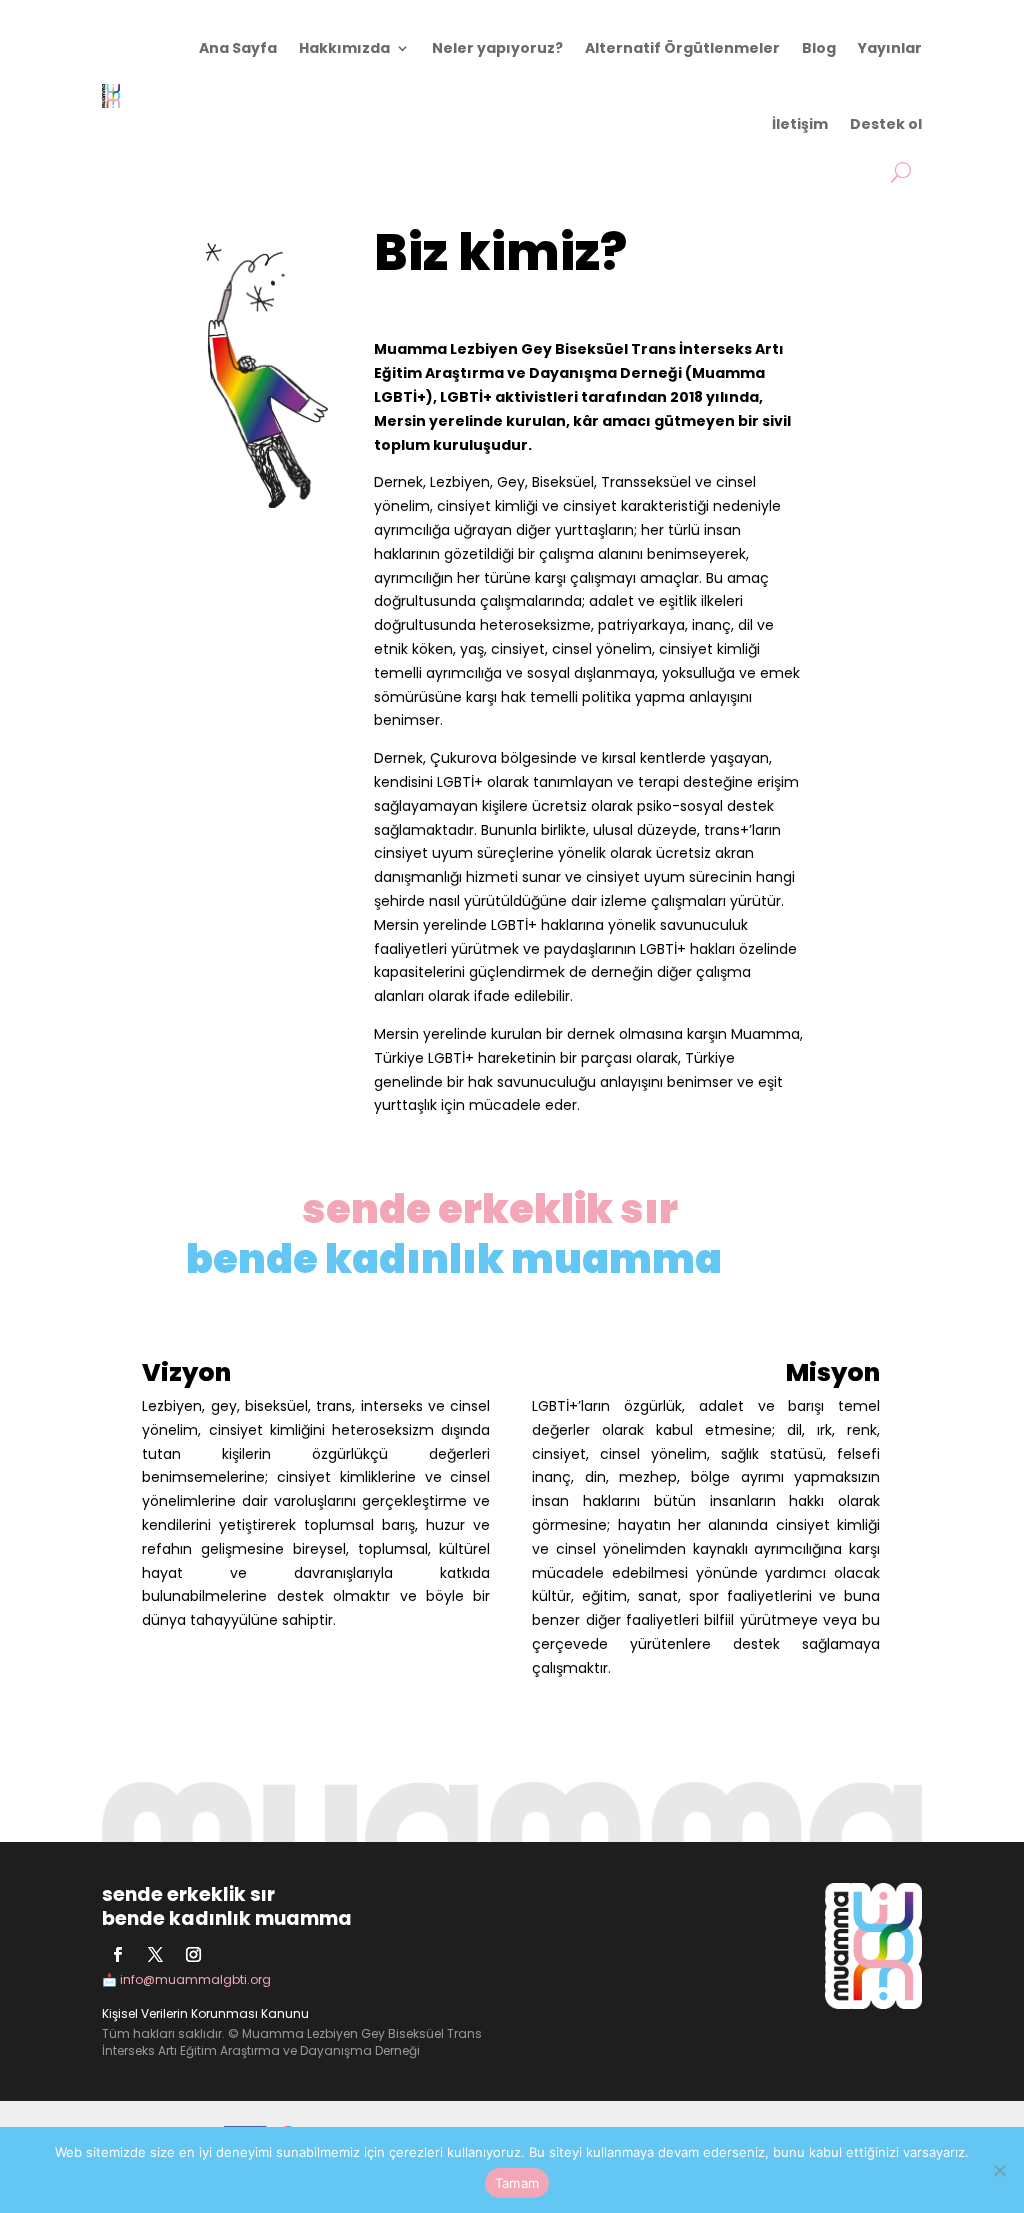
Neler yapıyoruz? (497, 48)
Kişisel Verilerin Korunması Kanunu (205, 2013)
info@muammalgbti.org (195, 1979)
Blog (819, 48)
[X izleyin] (155, 1955)
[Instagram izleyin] (193, 1955)
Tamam (517, 2183)
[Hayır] (999, 2170)
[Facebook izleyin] (117, 1955)
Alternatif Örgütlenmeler (682, 48)
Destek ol (886, 124)
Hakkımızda (344, 48)
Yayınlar (890, 48)
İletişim (800, 124)
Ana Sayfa (238, 48)
